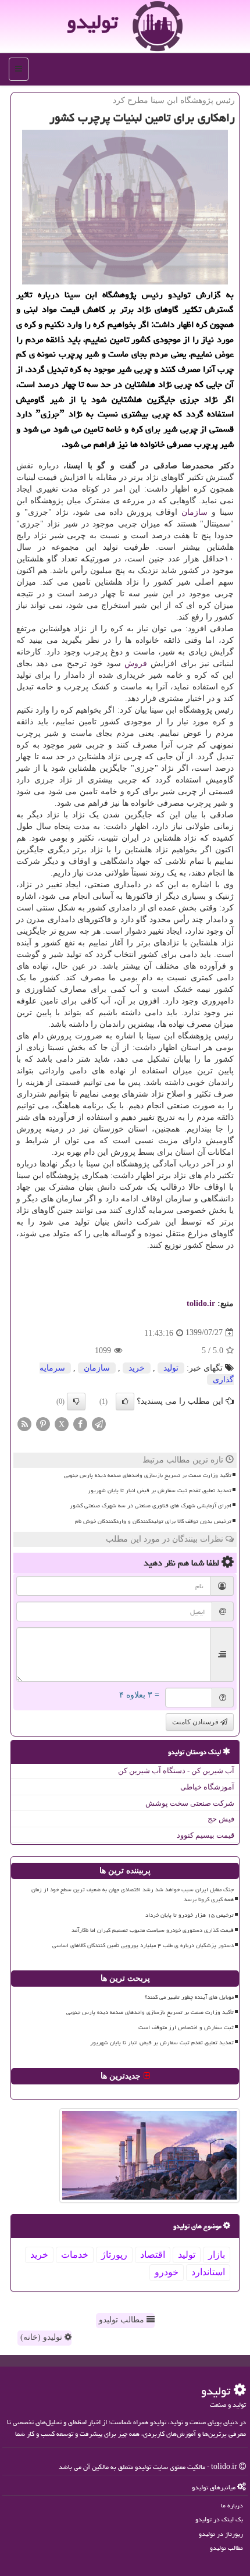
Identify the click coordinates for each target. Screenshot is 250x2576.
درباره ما (232, 2505)
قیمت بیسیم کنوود (206, 1835)
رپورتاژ (114, 2255)
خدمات (75, 2255)
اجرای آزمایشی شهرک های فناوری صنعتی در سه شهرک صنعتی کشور (151, 1506)
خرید (137, 1368)
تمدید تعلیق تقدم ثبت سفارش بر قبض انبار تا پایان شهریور (160, 1490)
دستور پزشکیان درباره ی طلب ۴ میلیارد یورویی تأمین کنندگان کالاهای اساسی (143, 1945)
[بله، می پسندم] (125, 1401)
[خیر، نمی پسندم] (76, 1401)
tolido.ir (201, 1303)
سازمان (194, 512)
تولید (171, 1368)
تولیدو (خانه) (42, 2337)
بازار (217, 2255)
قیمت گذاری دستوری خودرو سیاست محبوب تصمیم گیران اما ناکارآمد (153, 1930)
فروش (136, 663)
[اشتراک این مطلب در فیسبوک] (80, 1423)
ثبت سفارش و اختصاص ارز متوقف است (186, 2027)
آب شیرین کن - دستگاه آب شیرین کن (176, 1771)
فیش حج (221, 1819)
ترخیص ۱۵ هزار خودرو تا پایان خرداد (190, 1915)
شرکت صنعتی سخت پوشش (190, 1803)
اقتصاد (153, 2255)
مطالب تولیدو (123, 2320)
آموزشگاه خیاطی (207, 1787)
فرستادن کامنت (196, 1722)
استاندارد (208, 2272)
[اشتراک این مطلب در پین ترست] (43, 1423)
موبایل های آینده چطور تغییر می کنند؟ (189, 1997)
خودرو (167, 2272)
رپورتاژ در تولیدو (221, 2534)
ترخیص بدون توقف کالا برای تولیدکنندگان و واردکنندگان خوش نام (153, 1521)
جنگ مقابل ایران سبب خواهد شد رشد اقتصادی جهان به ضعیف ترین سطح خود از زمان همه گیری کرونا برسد (133, 1894)
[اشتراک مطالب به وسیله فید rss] (24, 1423)
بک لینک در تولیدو (219, 2519)
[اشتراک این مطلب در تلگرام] (99, 1423)
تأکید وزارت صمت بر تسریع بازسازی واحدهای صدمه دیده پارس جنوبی (148, 1475)
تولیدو (92, 22)
